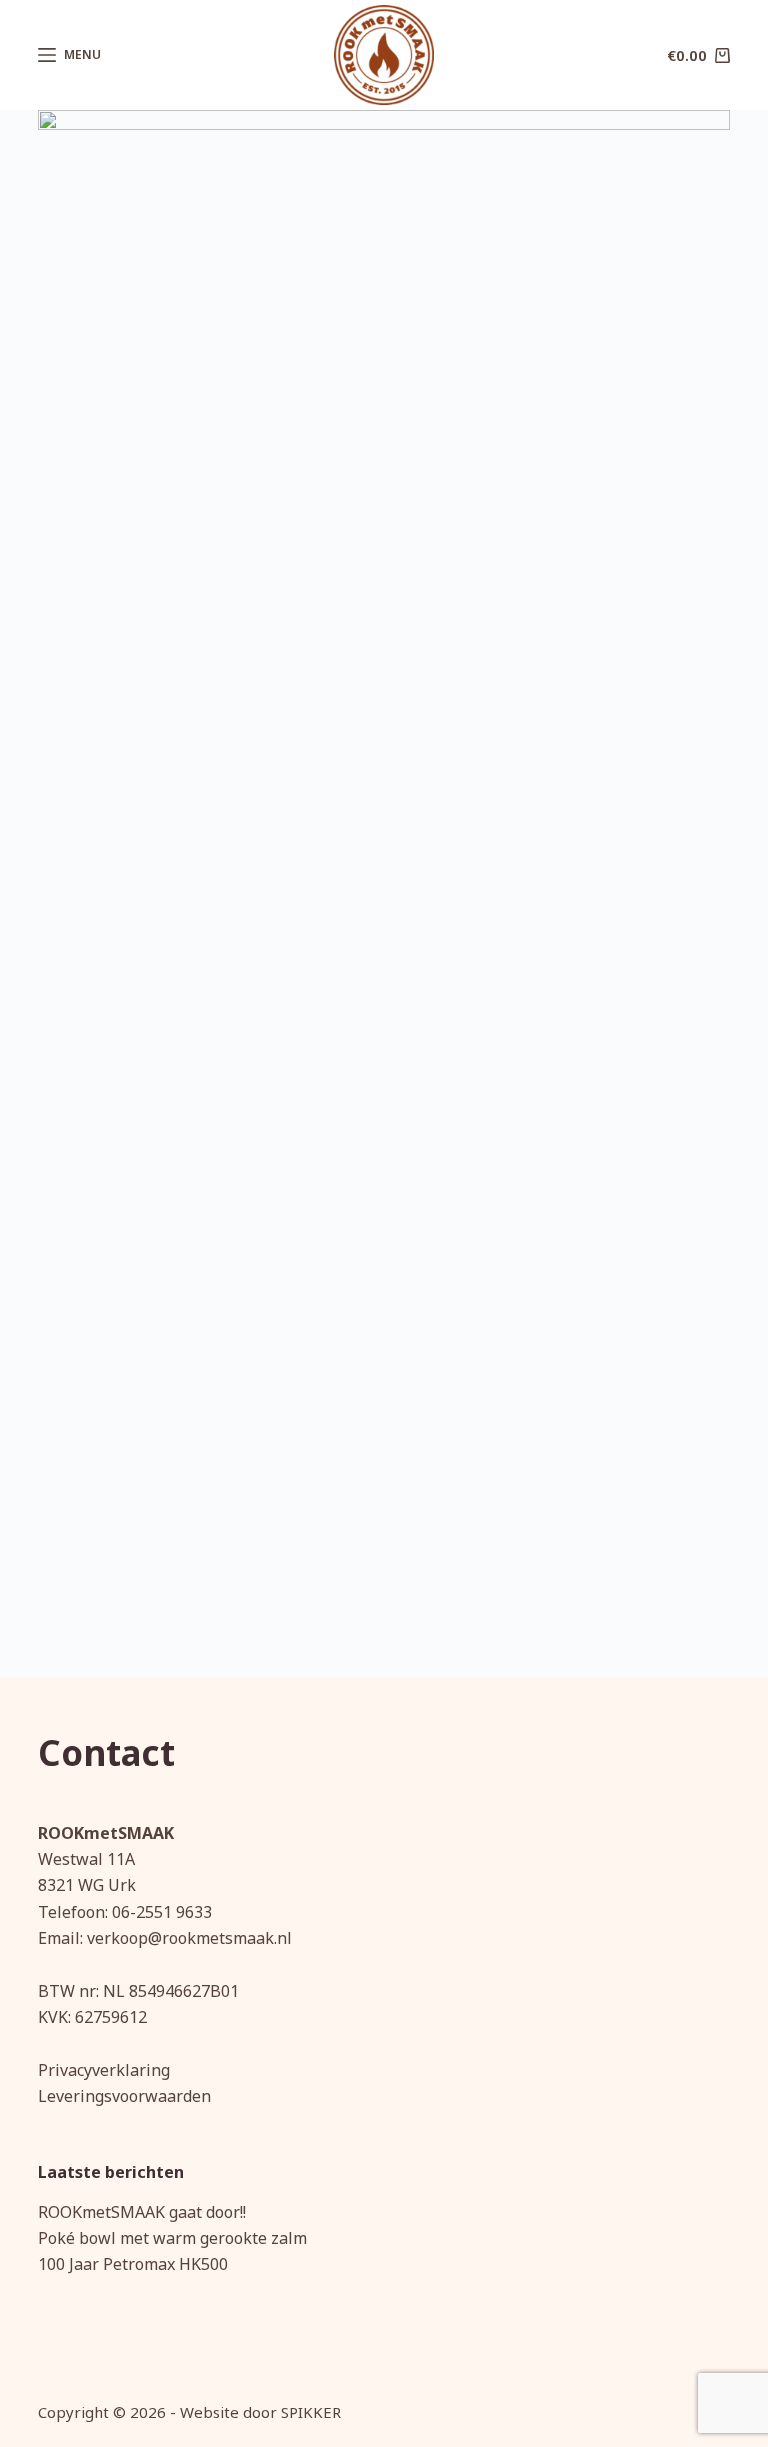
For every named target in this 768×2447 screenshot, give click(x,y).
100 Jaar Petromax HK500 (133, 2264)
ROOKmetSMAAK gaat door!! (142, 2212)
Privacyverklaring (104, 2070)
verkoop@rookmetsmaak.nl (189, 1938)
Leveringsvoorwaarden (124, 2096)
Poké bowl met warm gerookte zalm (172, 2238)
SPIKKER (311, 2412)
